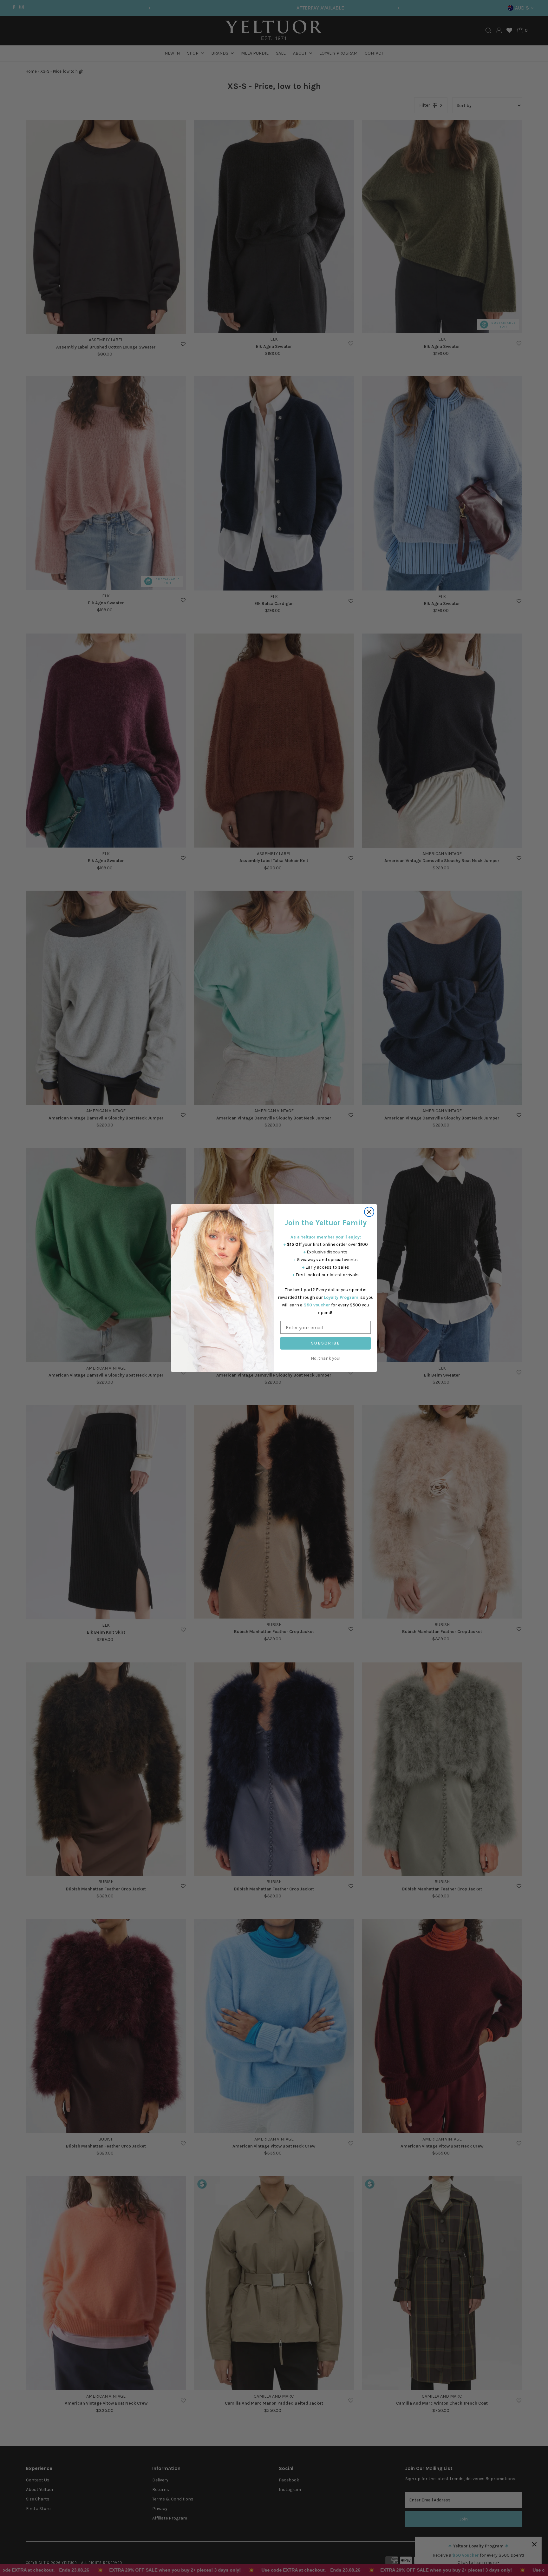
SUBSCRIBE (326, 1343)
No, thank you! (326, 1358)
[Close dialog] (369, 1212)
